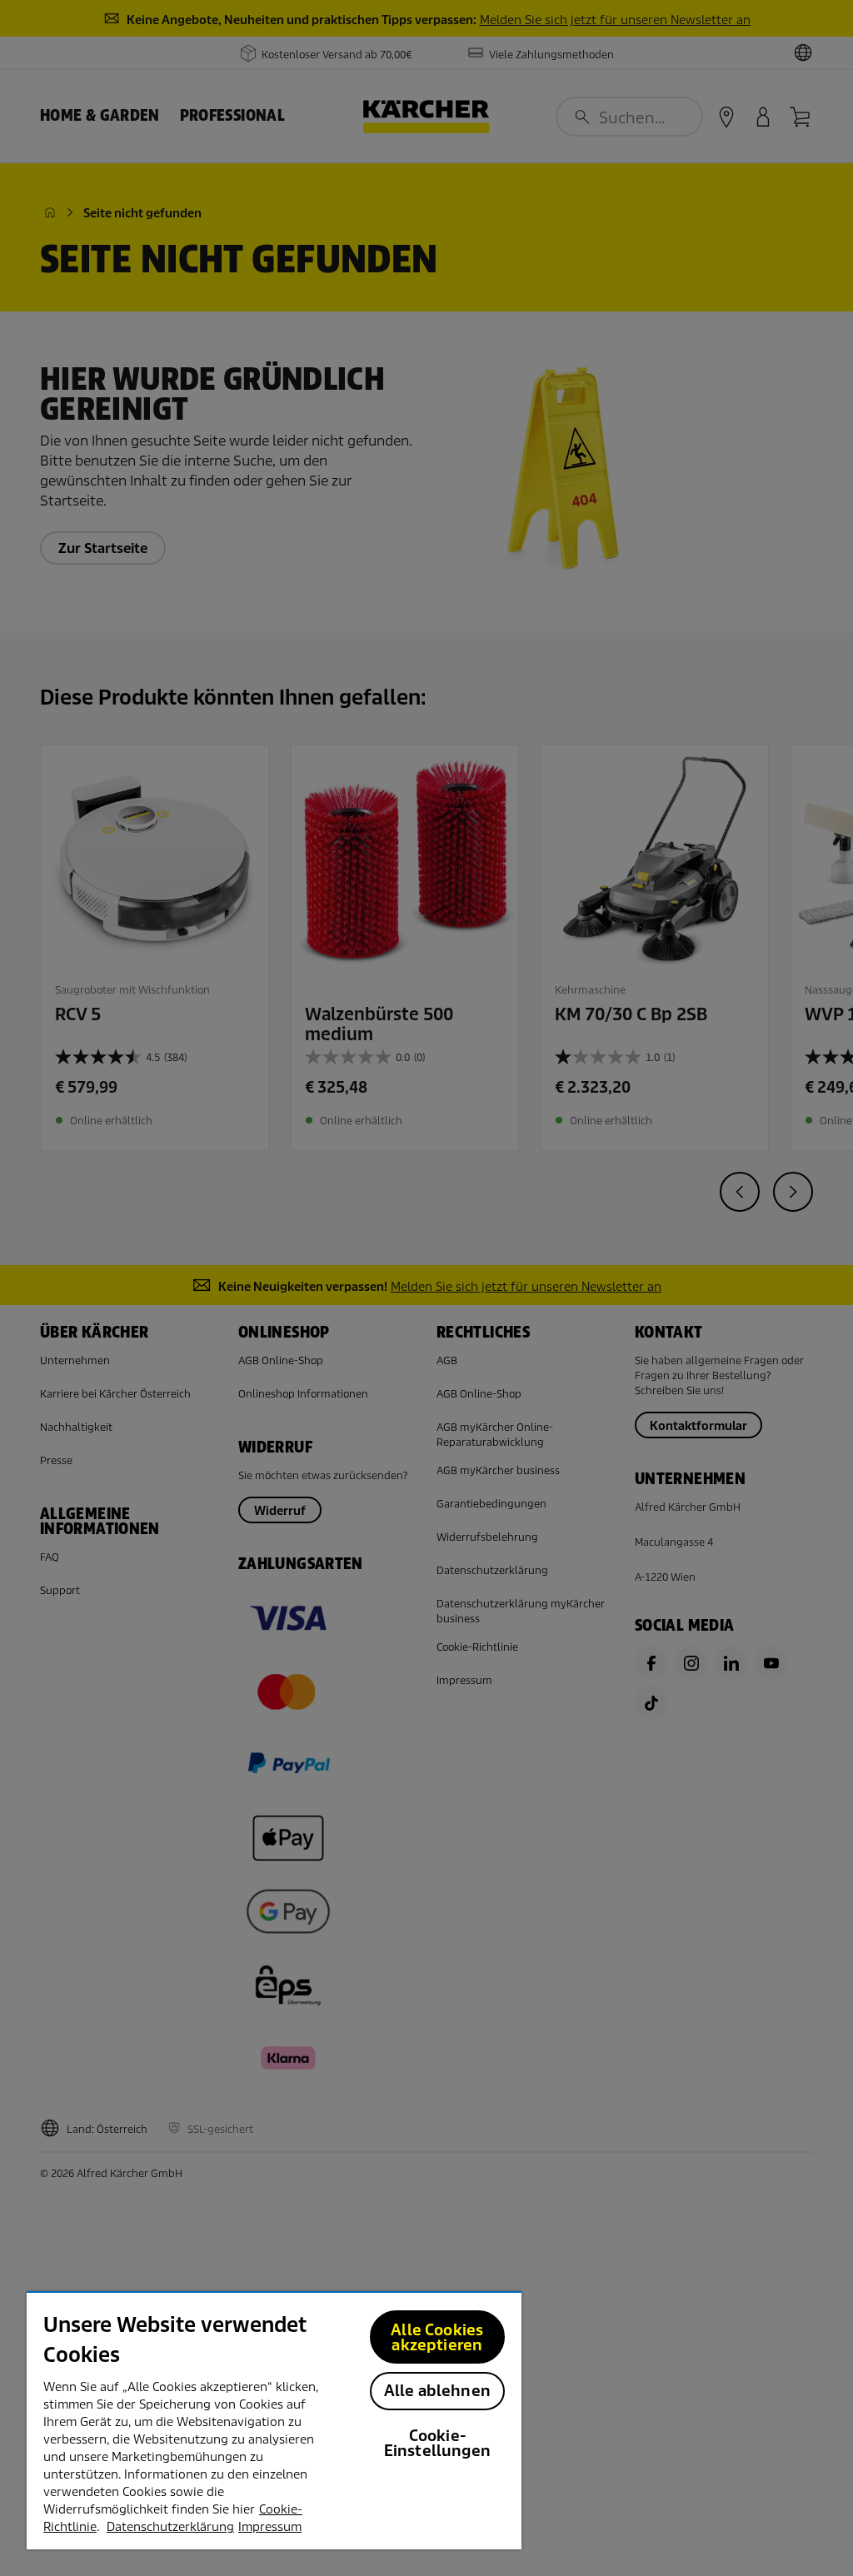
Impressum (270, 2527)
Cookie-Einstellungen (437, 2443)
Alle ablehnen (437, 2391)
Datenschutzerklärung (170, 2527)
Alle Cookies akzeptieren (437, 2337)
